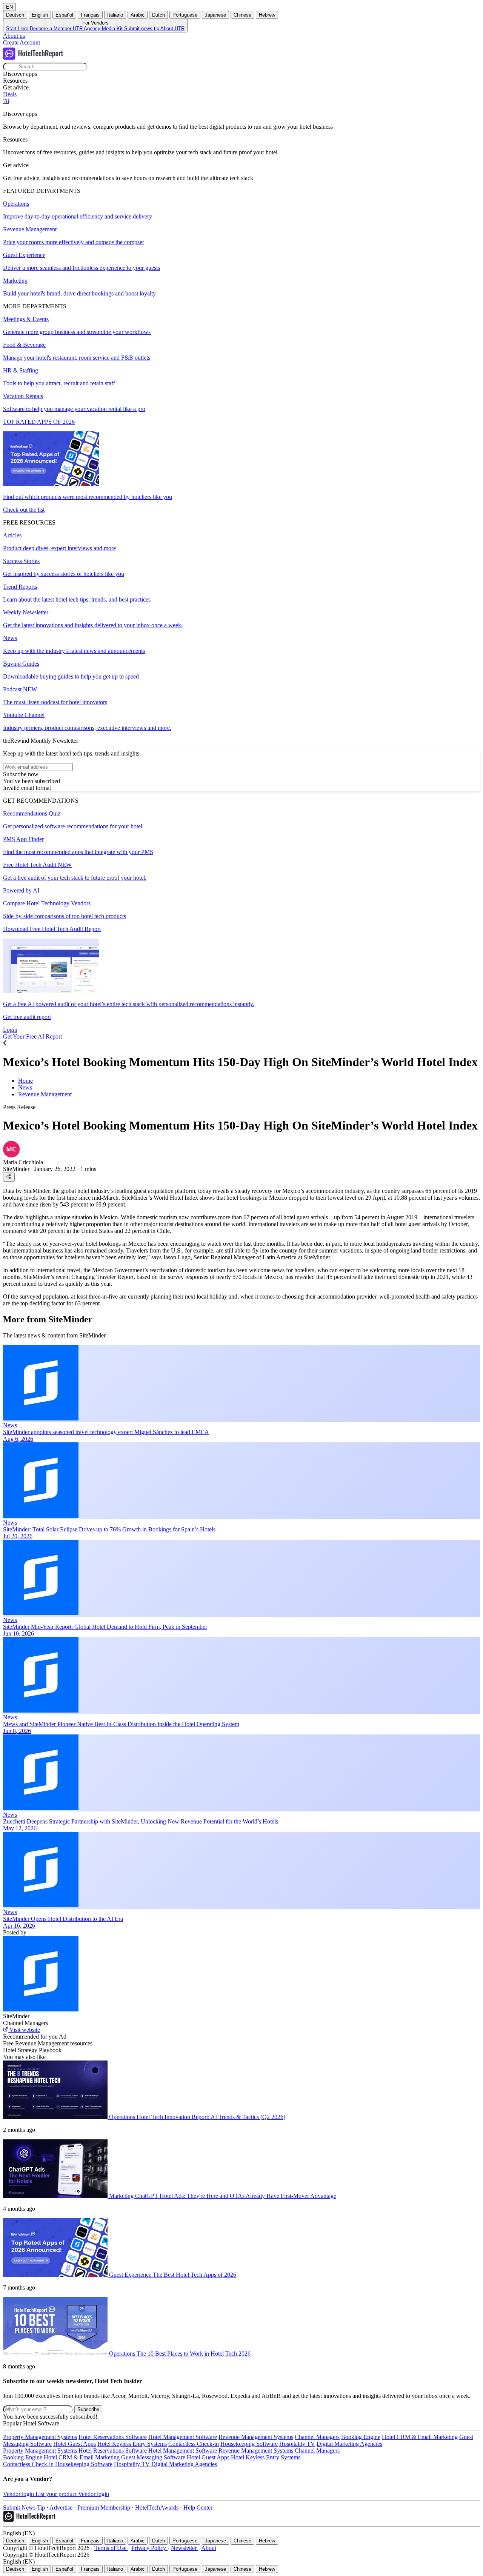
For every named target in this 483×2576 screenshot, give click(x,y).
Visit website (24, 2030)
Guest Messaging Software (153, 2457)
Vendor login (19, 2494)
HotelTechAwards (158, 2508)
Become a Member (51, 28)
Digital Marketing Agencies (349, 2444)
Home (25, 1081)
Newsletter (185, 2548)
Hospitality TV (297, 2444)
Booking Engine (361, 2437)
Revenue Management (45, 1094)
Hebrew (267, 15)
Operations (123, 2117)
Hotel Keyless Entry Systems (132, 2444)
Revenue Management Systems (256, 2437)
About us (14, 36)
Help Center (198, 2508)
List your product (57, 2494)
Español (64, 15)
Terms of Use (111, 2548)
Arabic (138, 15)
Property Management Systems (40, 2437)
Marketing (122, 2196)
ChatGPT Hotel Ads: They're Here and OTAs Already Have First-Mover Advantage (236, 2196)
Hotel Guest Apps (75, 2444)
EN (9, 7)
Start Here (18, 28)
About (209, 2548)
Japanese (215, 15)
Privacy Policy (149, 2548)
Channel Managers (317, 2437)
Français (90, 15)
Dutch (158, 15)
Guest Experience (131, 2275)
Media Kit (113, 28)
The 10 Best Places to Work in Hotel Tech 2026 (194, 2354)
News (25, 1087)
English (40, 15)
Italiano (115, 15)
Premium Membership (105, 2508)
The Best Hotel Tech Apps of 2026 (195, 2275)
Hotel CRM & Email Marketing (420, 2437)
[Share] (9, 1177)
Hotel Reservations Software (113, 2437)
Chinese (242, 15)
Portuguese (185, 15)
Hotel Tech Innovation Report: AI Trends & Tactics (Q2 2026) (211, 2117)
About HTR (172, 28)
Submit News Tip (25, 2508)
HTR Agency (87, 28)
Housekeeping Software (249, 2444)
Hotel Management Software (183, 2437)
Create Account (22, 42)
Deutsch (15, 15)
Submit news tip (142, 28)
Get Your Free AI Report (32, 1036)
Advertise (62, 2508)
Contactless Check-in (194, 2444)
